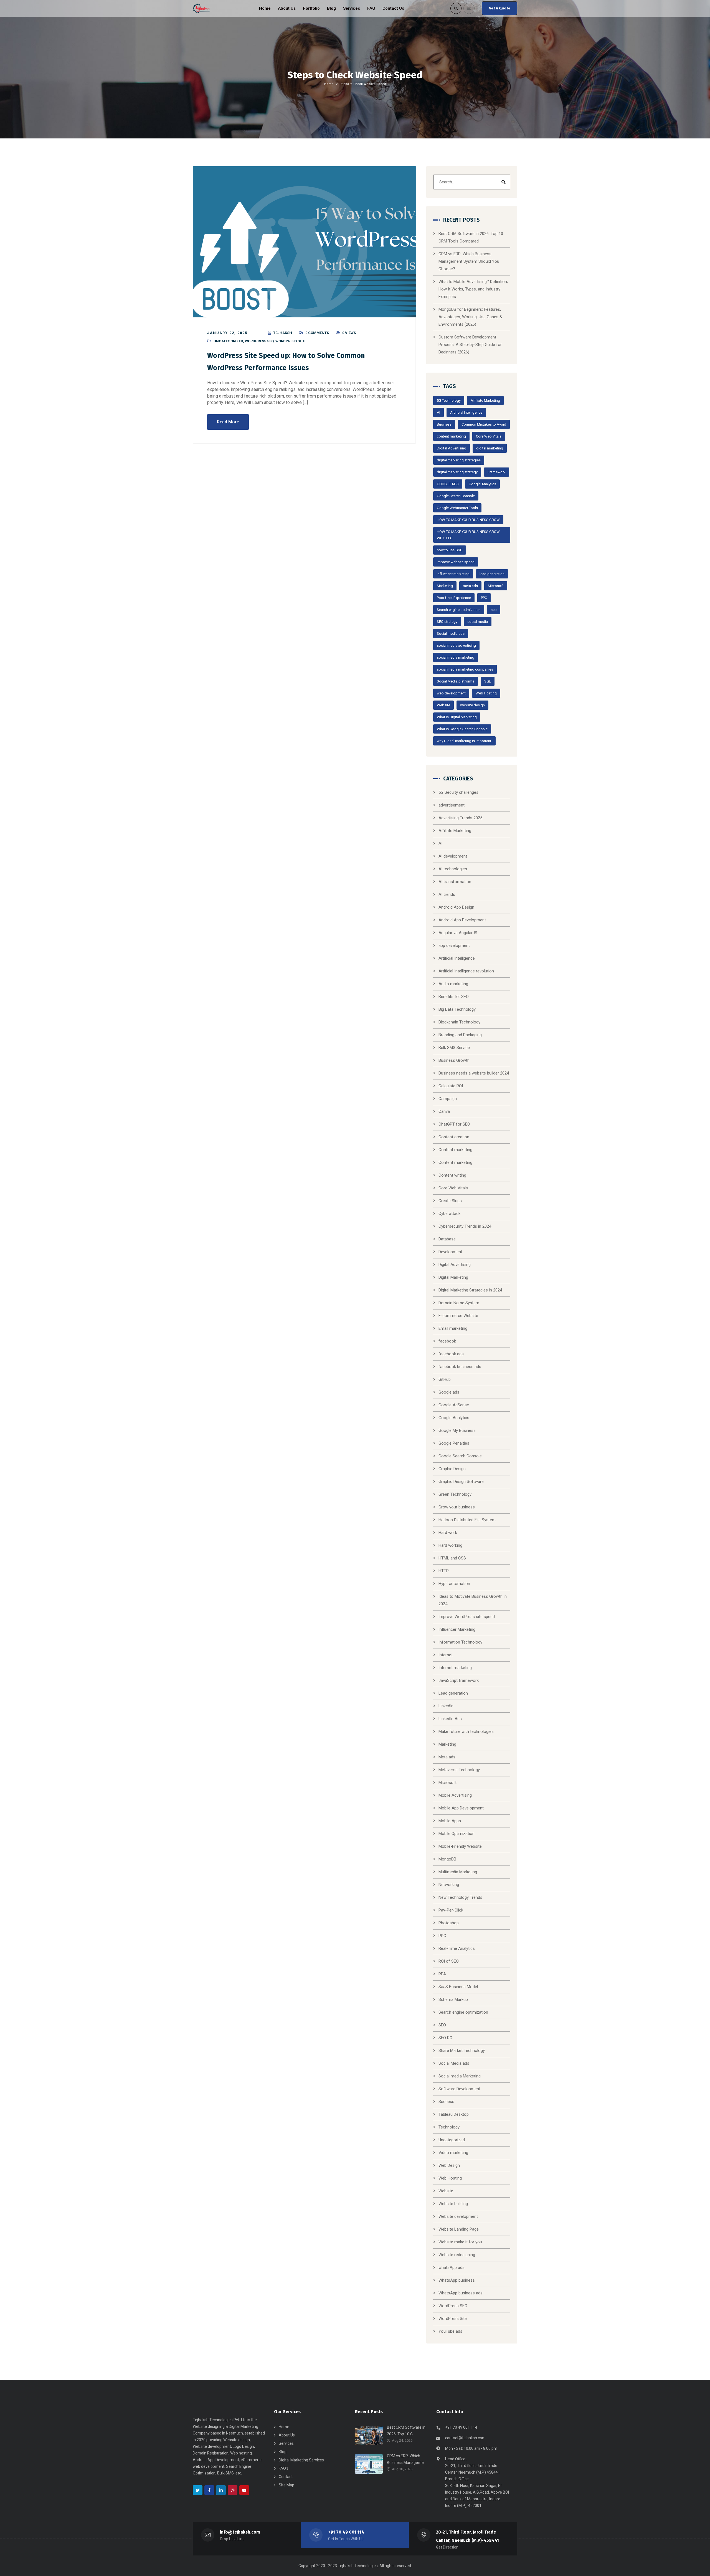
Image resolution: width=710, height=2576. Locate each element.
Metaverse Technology (459, 1770)
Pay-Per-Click (451, 1910)
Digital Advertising (452, 448)
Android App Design (456, 907)
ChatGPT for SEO (454, 1124)
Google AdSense (454, 1405)
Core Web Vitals (489, 436)
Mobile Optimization (457, 1834)
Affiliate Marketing (485, 400)
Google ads (449, 1392)
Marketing (445, 586)
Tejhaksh (283, 333)
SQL (488, 681)
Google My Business (457, 1430)
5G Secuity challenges (458, 792)
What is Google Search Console (462, 729)
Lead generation (453, 1693)
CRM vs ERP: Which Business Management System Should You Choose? (469, 261)
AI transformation (455, 882)
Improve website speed (456, 562)
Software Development (459, 2089)
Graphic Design (452, 1469)
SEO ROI (446, 2038)
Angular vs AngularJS (458, 933)
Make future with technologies (466, 1731)
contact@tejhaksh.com (465, 2438)
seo (494, 610)
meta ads (470, 586)
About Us (287, 2435)
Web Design (449, 2165)
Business (444, 424)
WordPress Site (290, 341)
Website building (453, 2204)
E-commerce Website (458, 1316)
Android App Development (462, 920)
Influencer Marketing (457, 1629)
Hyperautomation (454, 1584)
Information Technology (460, 1642)
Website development (458, 2216)
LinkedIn (446, 1706)
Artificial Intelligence (466, 412)
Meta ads (447, 1757)
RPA (442, 1974)
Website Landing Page (459, 2229)
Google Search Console (456, 496)
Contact (286, 2477)
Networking (449, 1885)
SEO (442, 2025)
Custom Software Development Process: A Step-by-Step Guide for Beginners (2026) (470, 345)
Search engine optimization (459, 610)
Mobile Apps (450, 1821)
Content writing (452, 1175)
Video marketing (453, 2153)
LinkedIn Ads (450, 1719)
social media (478, 622)
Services (286, 2443)
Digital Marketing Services (301, 2460)
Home (329, 84)
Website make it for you (460, 2242)
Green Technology (455, 1494)
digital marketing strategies (459, 460)
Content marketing (455, 1150)
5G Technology (449, 400)
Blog (283, 2452)
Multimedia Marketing (458, 1872)
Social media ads (451, 634)
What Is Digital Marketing (457, 717)
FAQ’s (284, 2468)
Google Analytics (482, 484)
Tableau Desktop (454, 2114)
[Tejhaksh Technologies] (202, 8)
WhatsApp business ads (461, 2293)
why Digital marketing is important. (464, 741)
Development (450, 1252)
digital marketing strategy (457, 472)
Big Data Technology (457, 1009)
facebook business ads (460, 1367)
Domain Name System (459, 1303)
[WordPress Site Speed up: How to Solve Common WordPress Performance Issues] (304, 242)
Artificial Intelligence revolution (466, 971)
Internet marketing (455, 1668)
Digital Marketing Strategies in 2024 (470, 1290)
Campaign (448, 1099)
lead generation (492, 574)
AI (438, 412)
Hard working (450, 1545)
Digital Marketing (453, 1277)
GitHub (445, 1379)
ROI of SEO (449, 1961)
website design (472, 705)
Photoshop (449, 1923)
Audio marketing (453, 984)
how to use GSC (450, 550)
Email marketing (453, 1328)
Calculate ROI (451, 1086)
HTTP (444, 1571)
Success (446, 2102)
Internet (446, 1655)
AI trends (447, 894)
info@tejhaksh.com (240, 2532)
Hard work (448, 1533)
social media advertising (456, 645)
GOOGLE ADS (448, 484)
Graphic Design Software (461, 1482)
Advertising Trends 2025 (460, 818)
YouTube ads (450, 2331)
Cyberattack (449, 1214)
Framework (497, 472)
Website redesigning (457, 2255)
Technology (449, 2127)
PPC (484, 598)
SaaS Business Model (458, 1987)
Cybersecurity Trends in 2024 (465, 1226)
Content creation (454, 1137)
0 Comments (317, 333)
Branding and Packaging (460, 1035)
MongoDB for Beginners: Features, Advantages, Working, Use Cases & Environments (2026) (470, 317)
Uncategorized (228, 341)
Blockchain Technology (459, 1022)
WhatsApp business (457, 2280)
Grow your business (457, 1507)
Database (447, 1239)
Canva (444, 1111)
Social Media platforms (456, 681)
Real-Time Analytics (457, 1948)
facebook (447, 1341)
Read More (228, 422)
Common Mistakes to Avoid (484, 424)
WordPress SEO (259, 341)
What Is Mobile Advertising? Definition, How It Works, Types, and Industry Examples (473, 289)
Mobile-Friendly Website (460, 1846)
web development (451, 693)
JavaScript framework (459, 1680)
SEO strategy (447, 622)
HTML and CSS (452, 1558)
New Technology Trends (460, 1897)
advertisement (452, 805)
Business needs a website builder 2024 (474, 1073)
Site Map (286, 2485)
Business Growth (454, 1060)
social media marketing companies (465, 669)
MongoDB (447, 1859)
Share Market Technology (462, 2051)
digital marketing (490, 448)
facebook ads (451, 1354)
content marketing (451, 436)
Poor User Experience (454, 598)
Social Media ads (454, 2063)
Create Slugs (450, 1201)
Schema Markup (453, 1999)
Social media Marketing (460, 2076)
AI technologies (453, 869)
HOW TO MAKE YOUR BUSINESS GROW (468, 520)
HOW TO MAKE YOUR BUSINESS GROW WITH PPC (468, 535)
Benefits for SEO (454, 997)
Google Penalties (454, 1443)
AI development (453, 856)
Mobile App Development (461, 1808)
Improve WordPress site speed (467, 1617)
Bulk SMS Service (454, 1048)
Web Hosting (486, 693)
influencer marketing (453, 574)
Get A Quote (499, 8)
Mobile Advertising (455, 1795)
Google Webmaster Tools (457, 508)
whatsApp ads (452, 2267)
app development (454, 946)
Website (443, 705)
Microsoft (496, 586)
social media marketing (456, 657)
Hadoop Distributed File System (467, 1520)
